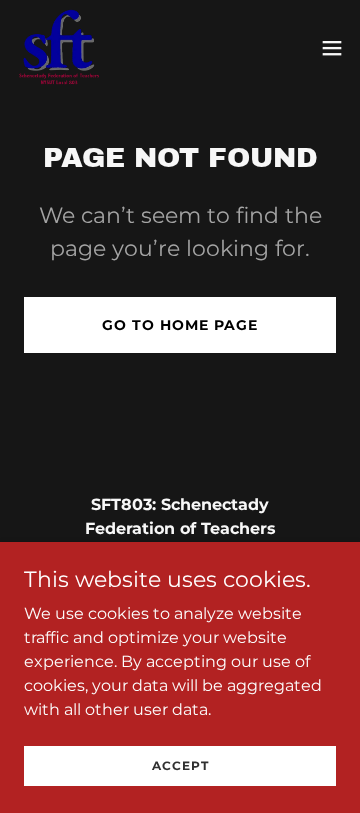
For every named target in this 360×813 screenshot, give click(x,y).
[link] (59, 48)
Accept (180, 765)
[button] (332, 48)
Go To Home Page (180, 325)
